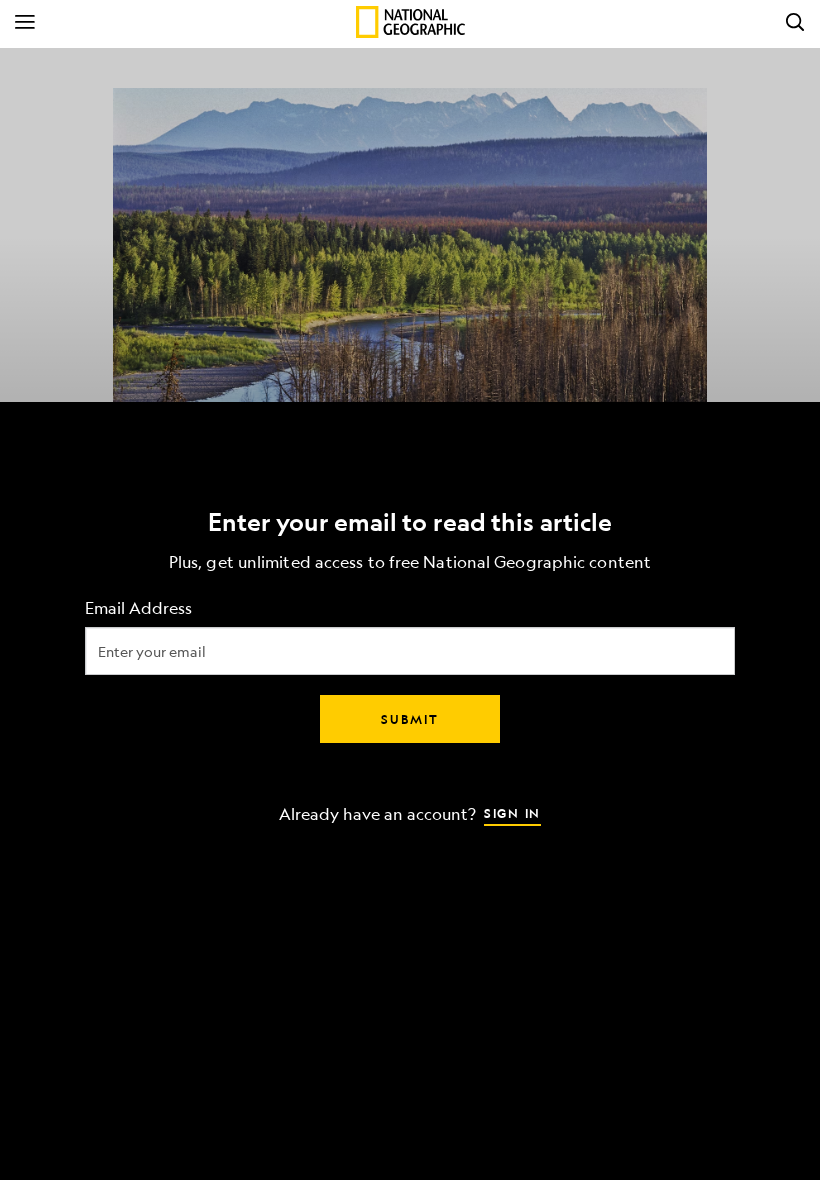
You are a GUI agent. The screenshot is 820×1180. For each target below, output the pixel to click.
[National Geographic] (410, 22)
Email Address (138, 608)
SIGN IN (512, 813)
